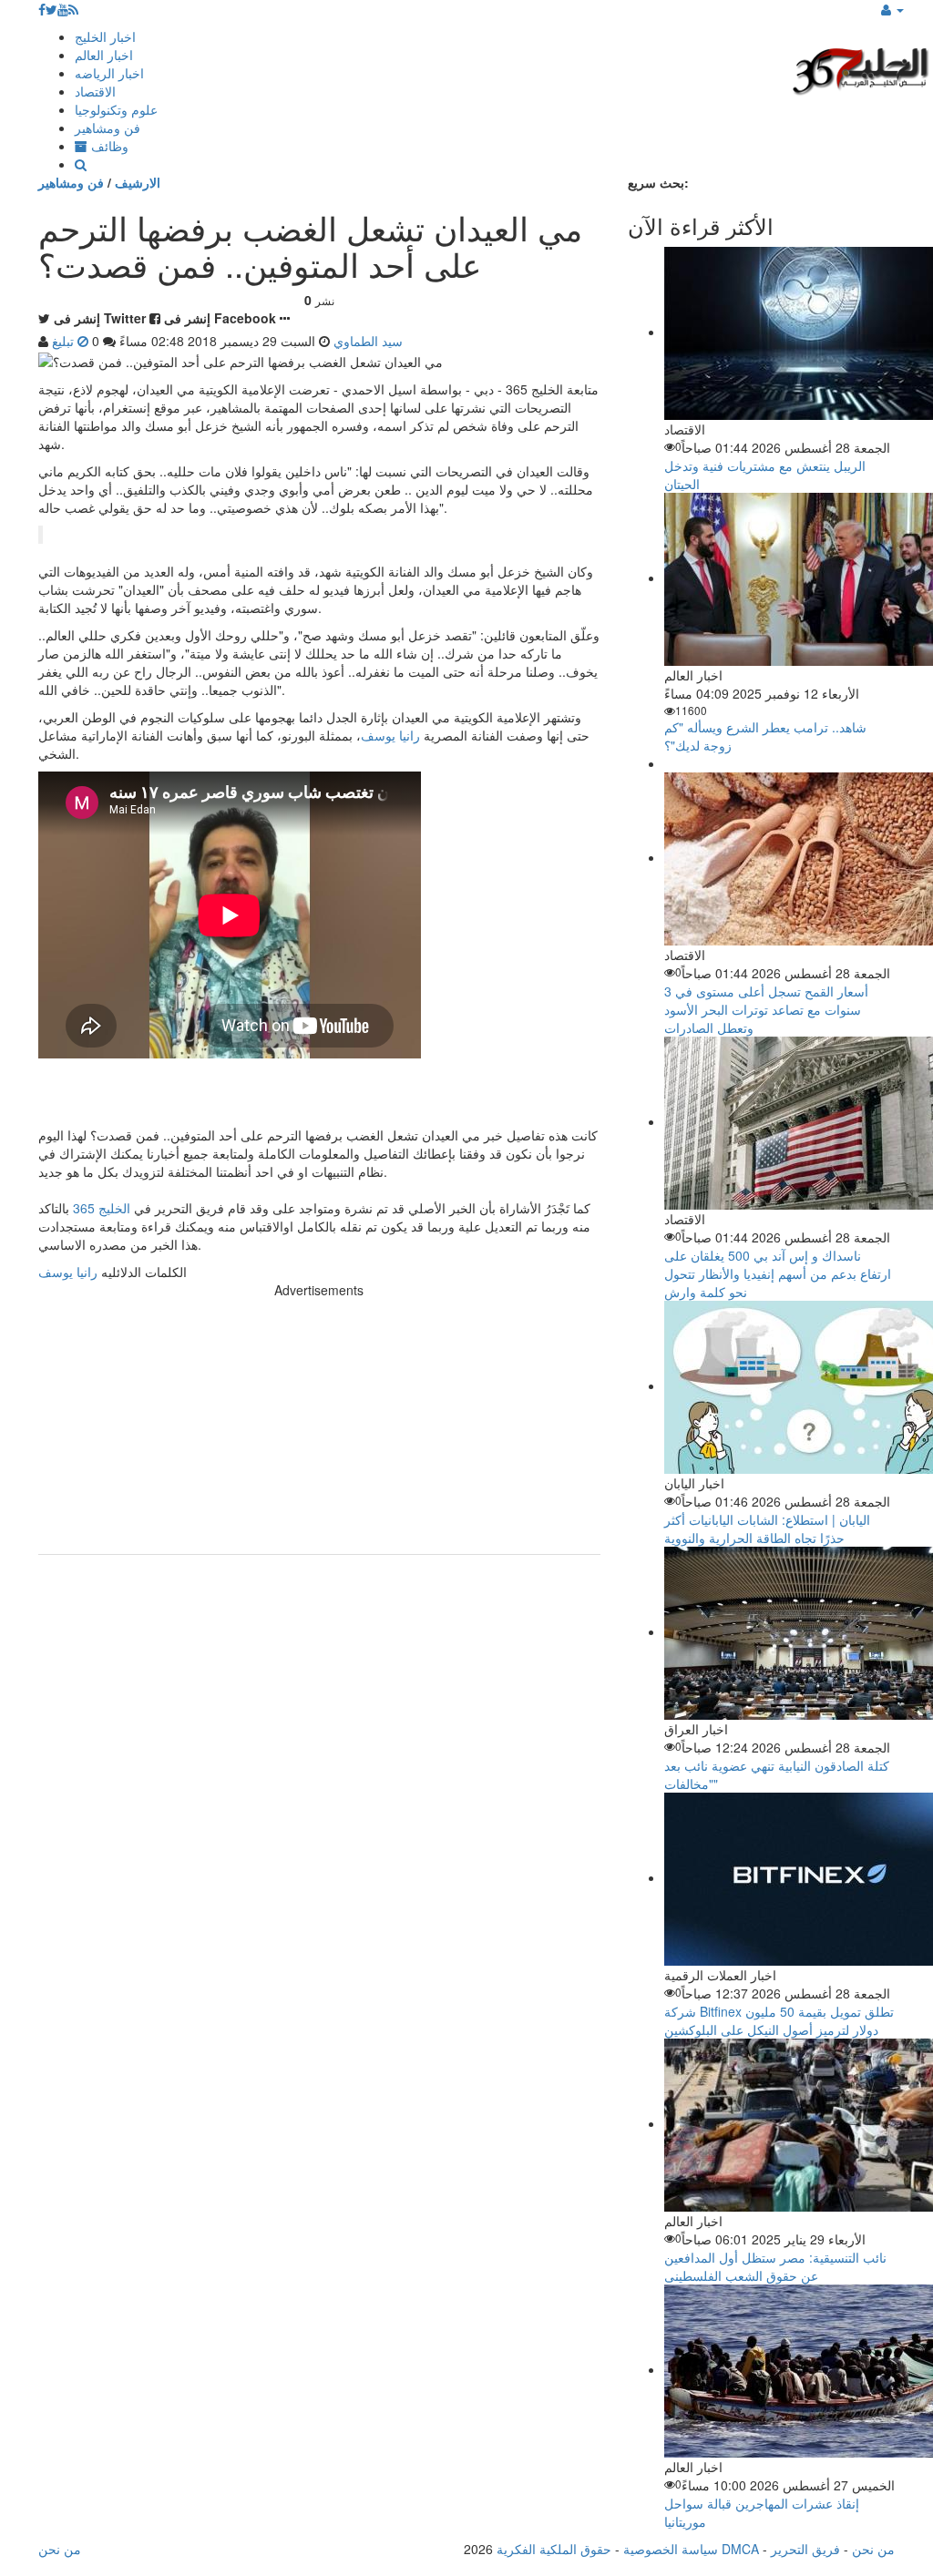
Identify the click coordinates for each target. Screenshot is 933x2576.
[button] (892, 9)
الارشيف (138, 182)
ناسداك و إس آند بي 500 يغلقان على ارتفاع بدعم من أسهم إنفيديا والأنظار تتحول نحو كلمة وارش (778, 1273)
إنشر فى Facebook (220, 318)
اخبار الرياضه (109, 73)
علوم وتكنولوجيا (116, 109)
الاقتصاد (95, 91)
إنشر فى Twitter (100, 318)
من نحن (873, 2549)
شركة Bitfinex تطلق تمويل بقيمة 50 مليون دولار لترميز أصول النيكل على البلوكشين (779, 2020)
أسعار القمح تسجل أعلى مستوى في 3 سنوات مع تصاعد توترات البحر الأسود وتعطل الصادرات (766, 1009)
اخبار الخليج (105, 36)
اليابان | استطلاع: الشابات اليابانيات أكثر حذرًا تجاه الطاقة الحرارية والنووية (767, 1528)
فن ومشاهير (108, 128)
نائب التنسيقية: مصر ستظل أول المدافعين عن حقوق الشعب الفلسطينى (775, 2266)
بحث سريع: (658, 182)
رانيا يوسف (390, 735)
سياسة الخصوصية (671, 2549)
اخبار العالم (104, 55)
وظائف (108, 146)
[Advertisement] (319, 1426)
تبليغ (65, 341)
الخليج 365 (102, 1208)
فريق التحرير (805, 2549)
